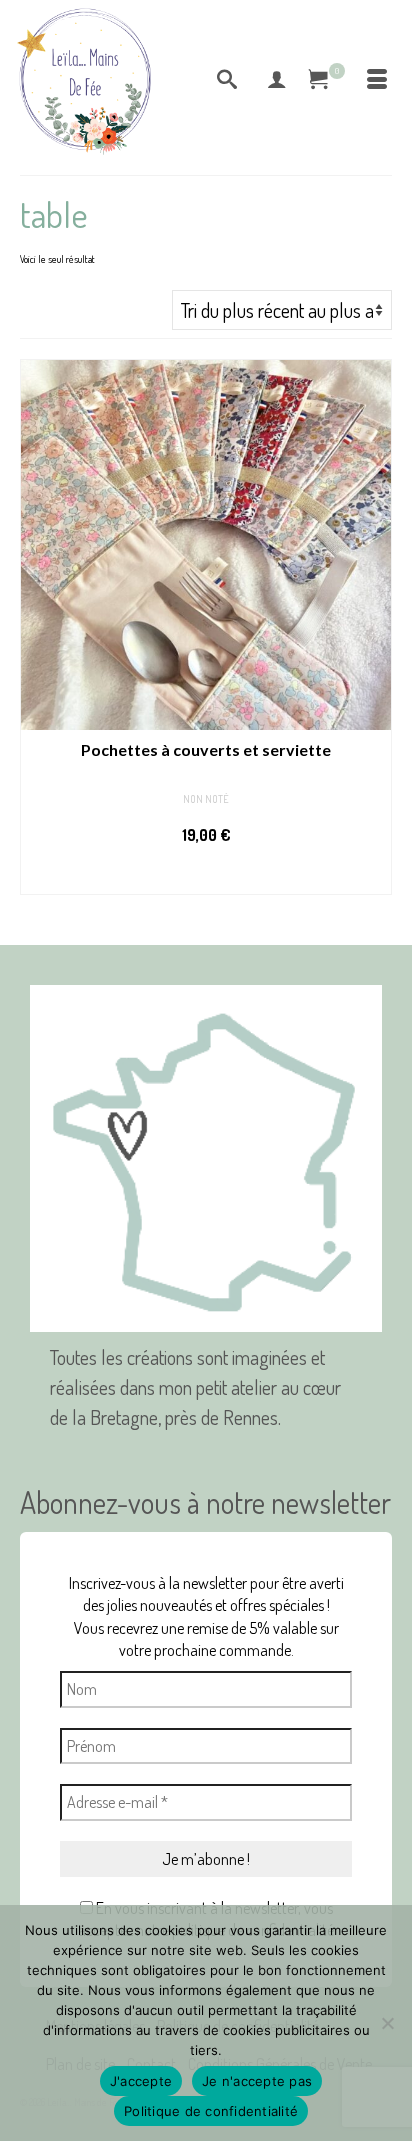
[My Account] (277, 80)
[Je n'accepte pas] (387, 2023)
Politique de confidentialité (211, 2111)
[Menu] (377, 80)
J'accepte (141, 2081)
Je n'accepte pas (257, 2081)
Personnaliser (206, 875)
